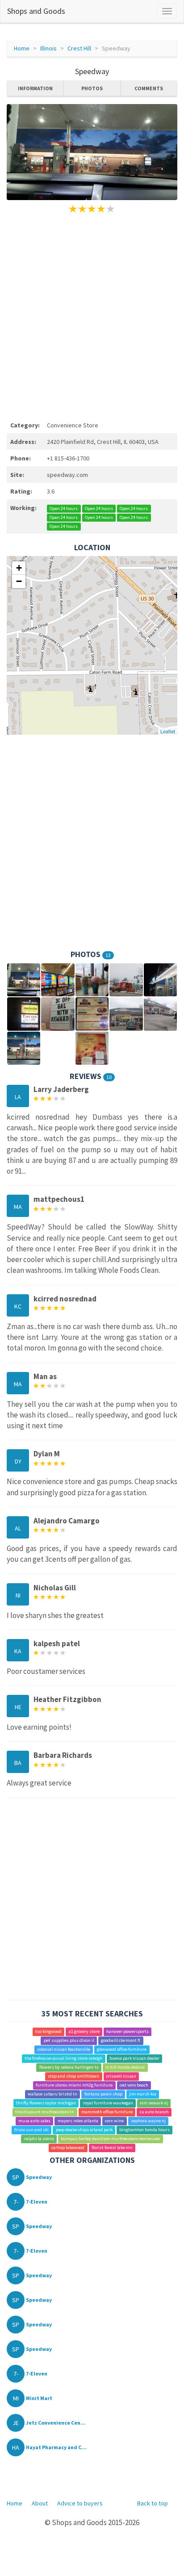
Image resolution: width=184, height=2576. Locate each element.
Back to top (153, 2503)
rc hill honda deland (125, 2067)
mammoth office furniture (107, 2112)
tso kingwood (48, 2031)
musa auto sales (34, 2121)
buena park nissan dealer (134, 2058)
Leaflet (168, 731)
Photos (92, 88)
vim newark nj (154, 2103)
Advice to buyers (80, 2503)
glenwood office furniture (122, 2049)
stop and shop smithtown (73, 2076)
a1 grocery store (84, 2031)
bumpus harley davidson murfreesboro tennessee (110, 2139)
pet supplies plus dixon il (69, 2040)
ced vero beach (134, 2085)
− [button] (19, 581)
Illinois (48, 48)
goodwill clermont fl (121, 2040)
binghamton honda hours (144, 2130)
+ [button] (19, 568)
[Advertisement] (92, 316)
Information (35, 88)
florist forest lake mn (112, 2147)
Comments (149, 88)
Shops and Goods (36, 11)
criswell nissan (121, 2076)
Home (22, 48)
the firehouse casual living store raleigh (63, 2058)
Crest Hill (79, 48)
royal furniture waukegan (108, 2103)
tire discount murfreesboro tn (45, 2112)
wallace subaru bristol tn (52, 2094)
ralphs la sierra (39, 2139)
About (40, 2503)
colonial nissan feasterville (64, 2049)
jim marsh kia (143, 2094)
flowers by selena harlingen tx (69, 2067)
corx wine (114, 2121)
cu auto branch (154, 2112)
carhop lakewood (68, 2147)
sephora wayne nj (148, 2121)
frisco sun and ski (31, 2130)
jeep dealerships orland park (84, 2130)
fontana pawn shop (103, 2094)
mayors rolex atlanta (78, 2121)
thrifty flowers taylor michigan (46, 2103)
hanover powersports (128, 2031)
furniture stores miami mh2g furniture (74, 2085)
